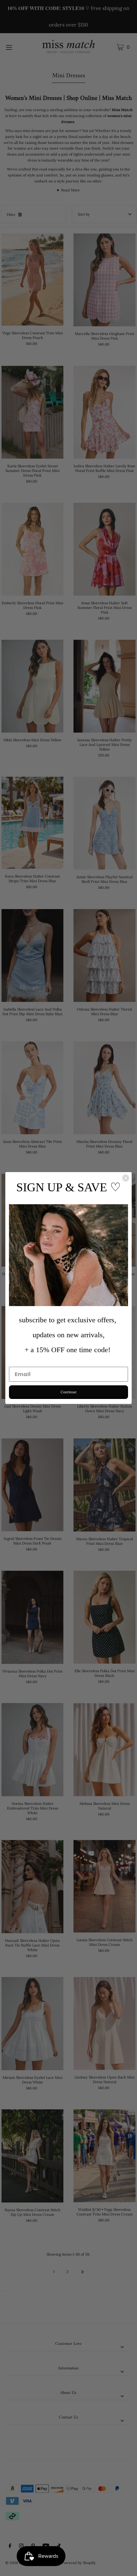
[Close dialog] (126, 1178)
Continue (68, 1392)
